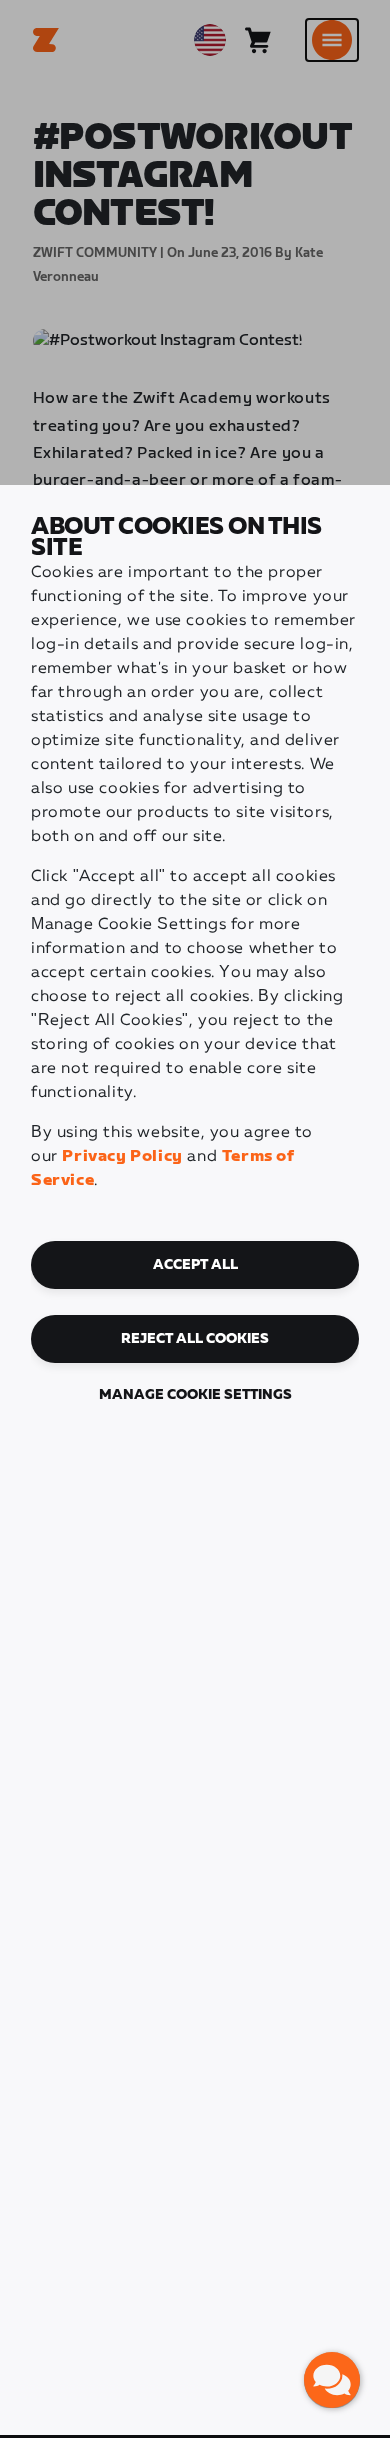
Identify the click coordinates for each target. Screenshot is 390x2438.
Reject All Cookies (195, 1339)
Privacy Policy (122, 1156)
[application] (332, 2380)
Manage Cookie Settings (195, 1395)
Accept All (195, 1265)
